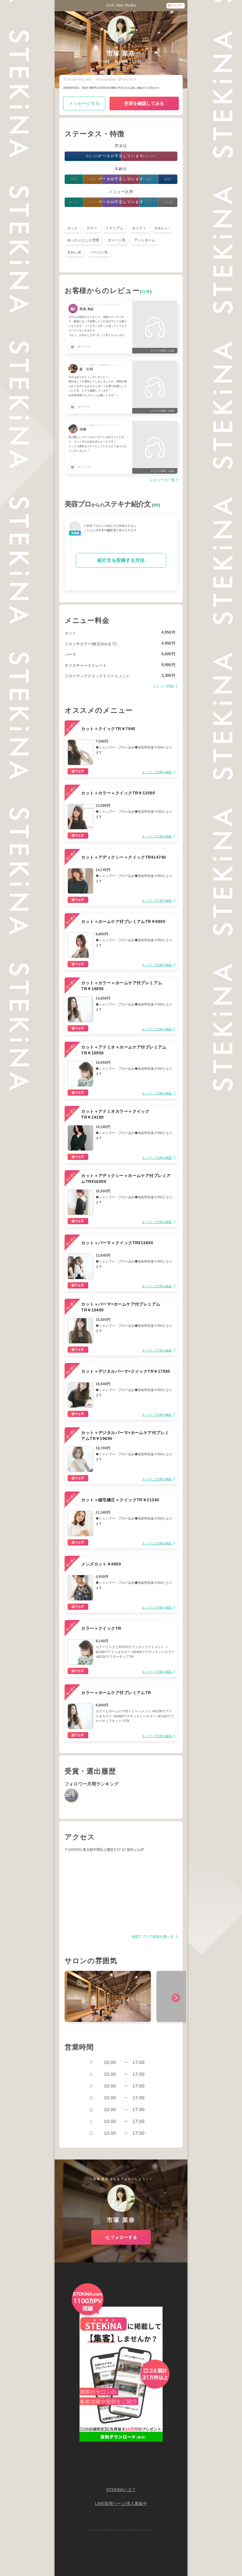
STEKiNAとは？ (121, 2490)
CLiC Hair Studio (121, 5)
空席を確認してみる (144, 103)
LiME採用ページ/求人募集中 (121, 2504)
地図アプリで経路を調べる (153, 1937)
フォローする (124, 2237)
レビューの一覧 (162, 480)
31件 (146, 292)
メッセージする (84, 103)
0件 (156, 505)
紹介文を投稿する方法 (121, 560)
